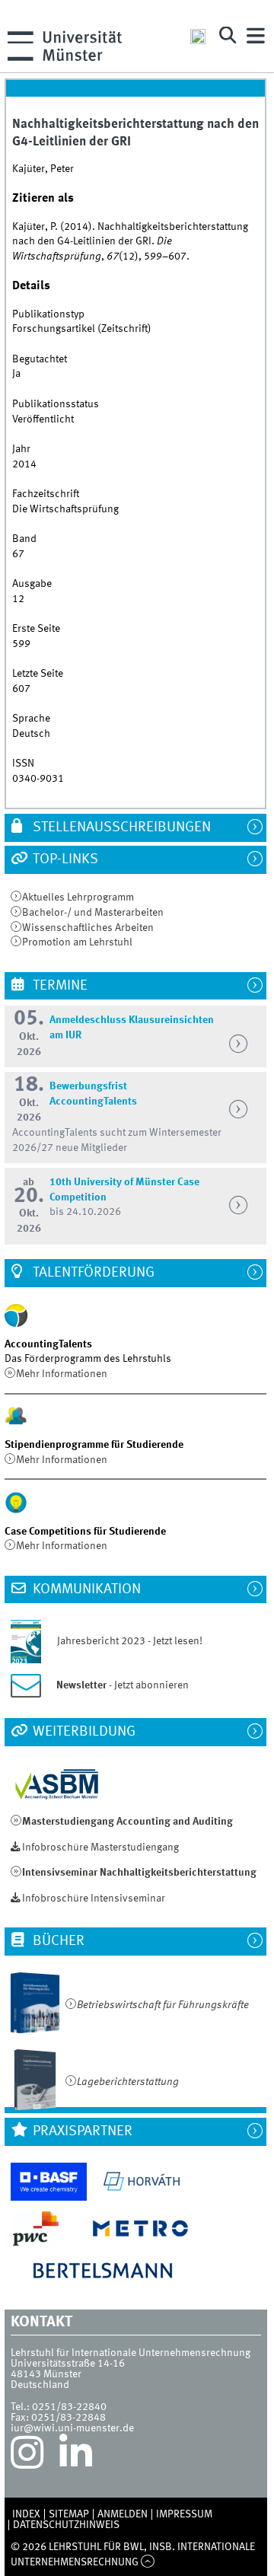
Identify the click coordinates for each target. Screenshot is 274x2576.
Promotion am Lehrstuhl (77, 942)
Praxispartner (81, 2131)
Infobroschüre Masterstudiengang (100, 1848)
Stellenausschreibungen (120, 827)
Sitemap (69, 2514)
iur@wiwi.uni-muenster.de (72, 2428)
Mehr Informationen (62, 1374)
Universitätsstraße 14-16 (68, 2364)
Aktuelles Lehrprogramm (78, 897)
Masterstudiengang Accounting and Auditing (127, 1822)
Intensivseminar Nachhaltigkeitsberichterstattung (139, 1873)
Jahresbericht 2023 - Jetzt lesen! (123, 1641)
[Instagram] (27, 2456)
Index (26, 2514)
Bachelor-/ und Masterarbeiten (93, 913)
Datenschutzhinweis (66, 2525)
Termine (59, 986)
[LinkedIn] (76, 2456)
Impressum (184, 2514)
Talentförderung (92, 1273)
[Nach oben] (148, 2562)
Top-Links (64, 859)
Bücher (57, 1941)
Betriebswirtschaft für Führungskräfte (163, 2005)
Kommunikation (85, 1589)
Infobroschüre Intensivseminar (94, 1899)
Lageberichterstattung (128, 2082)
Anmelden (123, 2514)
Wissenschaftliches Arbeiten (88, 928)
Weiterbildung (83, 1732)
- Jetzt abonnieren (123, 1685)
